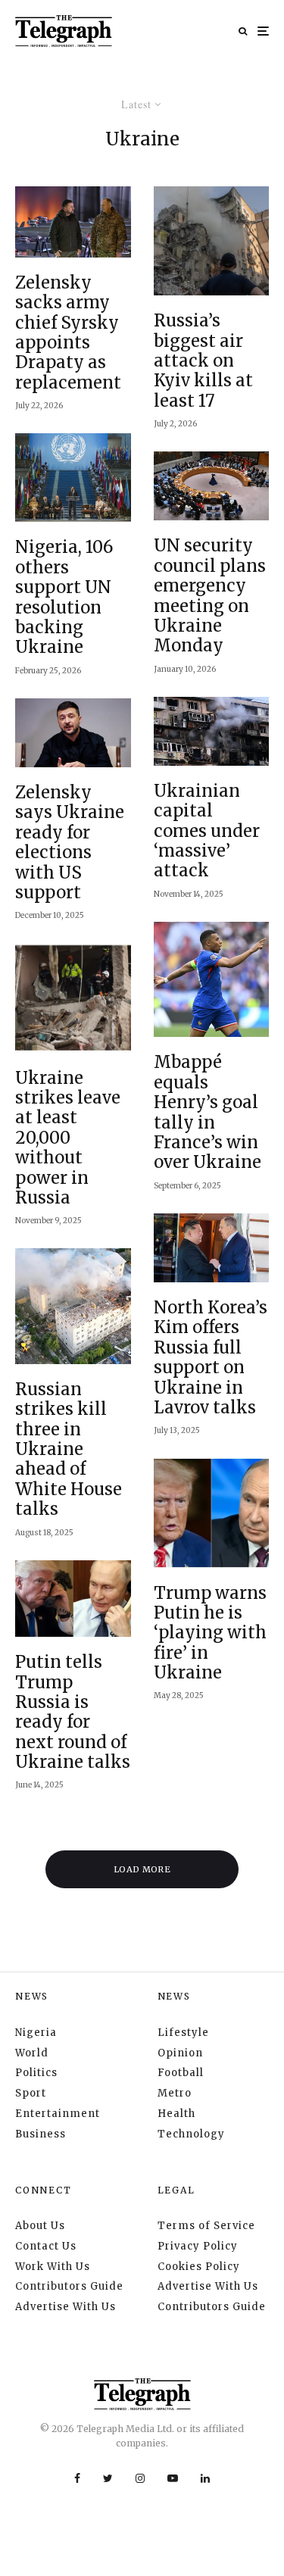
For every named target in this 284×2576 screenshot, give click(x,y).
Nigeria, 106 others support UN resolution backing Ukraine (64, 597)
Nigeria (36, 2033)
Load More (142, 1869)
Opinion (180, 2053)
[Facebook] (77, 2478)
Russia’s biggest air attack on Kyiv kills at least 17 (203, 361)
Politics (36, 2073)
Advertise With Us (66, 2307)
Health (176, 2114)
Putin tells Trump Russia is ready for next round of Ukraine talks (73, 1712)
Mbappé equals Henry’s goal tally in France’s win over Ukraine (208, 1112)
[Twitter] (108, 2478)
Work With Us (53, 2267)
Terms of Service (206, 2226)
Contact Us (46, 2246)
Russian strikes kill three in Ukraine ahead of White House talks (69, 1449)
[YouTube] (173, 2478)
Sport (31, 2093)
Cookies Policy (199, 2267)
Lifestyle (183, 2033)
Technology (191, 2134)
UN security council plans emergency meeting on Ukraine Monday (210, 595)
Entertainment (58, 2114)
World (32, 2053)
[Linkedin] (205, 2478)
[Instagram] (140, 2478)
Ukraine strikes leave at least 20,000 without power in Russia (68, 1138)
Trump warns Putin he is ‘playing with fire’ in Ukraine (210, 1633)
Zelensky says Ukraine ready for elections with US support (70, 842)
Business (41, 2134)
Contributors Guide (69, 2286)
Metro (175, 2093)
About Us (40, 2226)
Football (181, 2073)
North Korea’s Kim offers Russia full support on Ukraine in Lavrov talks (211, 1357)
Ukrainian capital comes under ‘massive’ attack (207, 831)
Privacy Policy (198, 2246)
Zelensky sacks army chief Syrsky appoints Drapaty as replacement (68, 333)
